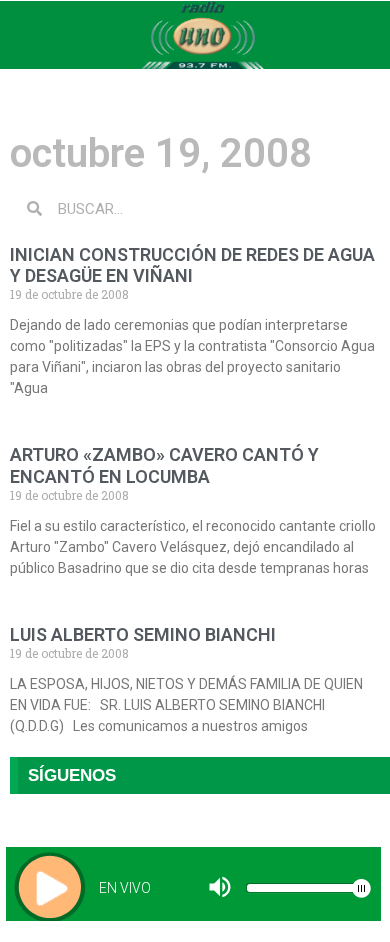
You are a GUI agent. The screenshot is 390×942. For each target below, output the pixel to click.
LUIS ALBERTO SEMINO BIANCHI (143, 634)
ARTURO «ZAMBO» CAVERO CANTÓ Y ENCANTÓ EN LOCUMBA (164, 465)
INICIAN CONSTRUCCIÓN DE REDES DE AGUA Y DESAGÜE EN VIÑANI (192, 265)
